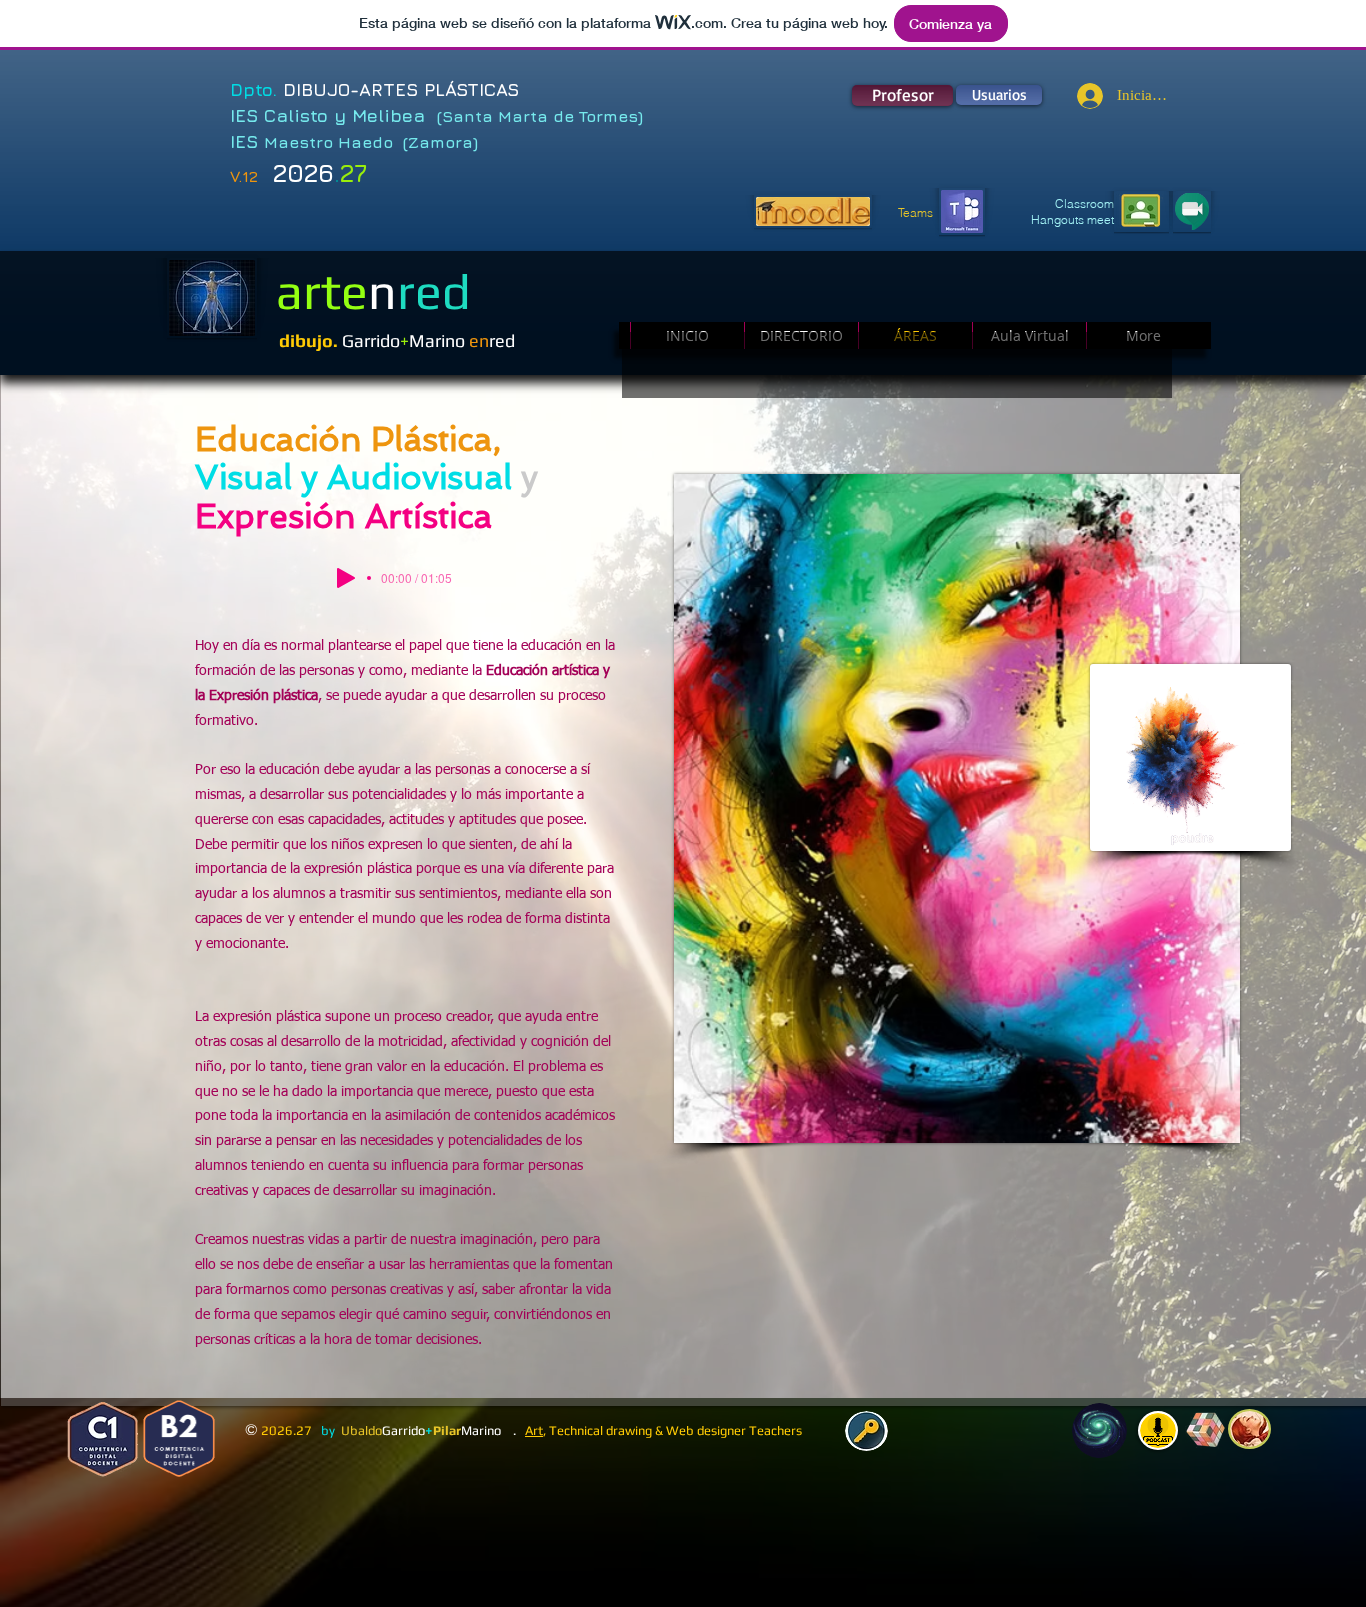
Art (534, 1430)
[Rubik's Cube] (1206, 1430)
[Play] (346, 578)
